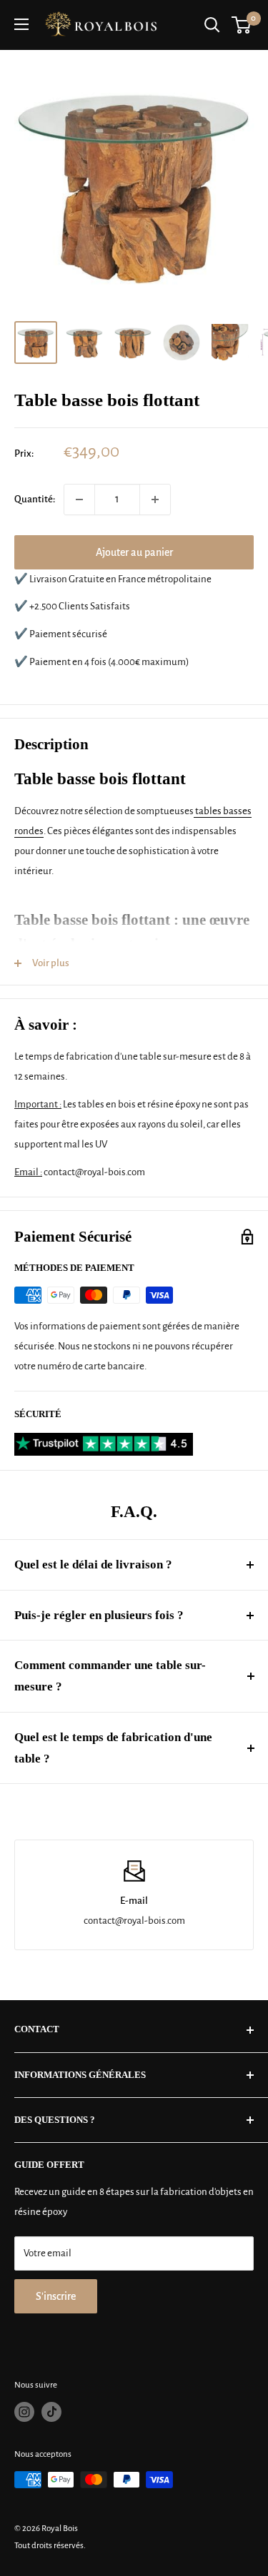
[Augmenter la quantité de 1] (155, 500)
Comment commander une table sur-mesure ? (110, 1676)
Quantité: (35, 499)
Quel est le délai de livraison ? (93, 1565)
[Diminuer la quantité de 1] (79, 500)
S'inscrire (56, 2296)
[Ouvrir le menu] (21, 24)
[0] (242, 25)
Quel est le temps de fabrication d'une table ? (113, 1748)
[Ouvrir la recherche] (212, 25)
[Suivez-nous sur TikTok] (51, 2412)
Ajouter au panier (134, 552)
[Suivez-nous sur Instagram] (24, 2412)
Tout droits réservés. (50, 2546)
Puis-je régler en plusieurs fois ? (99, 1615)
